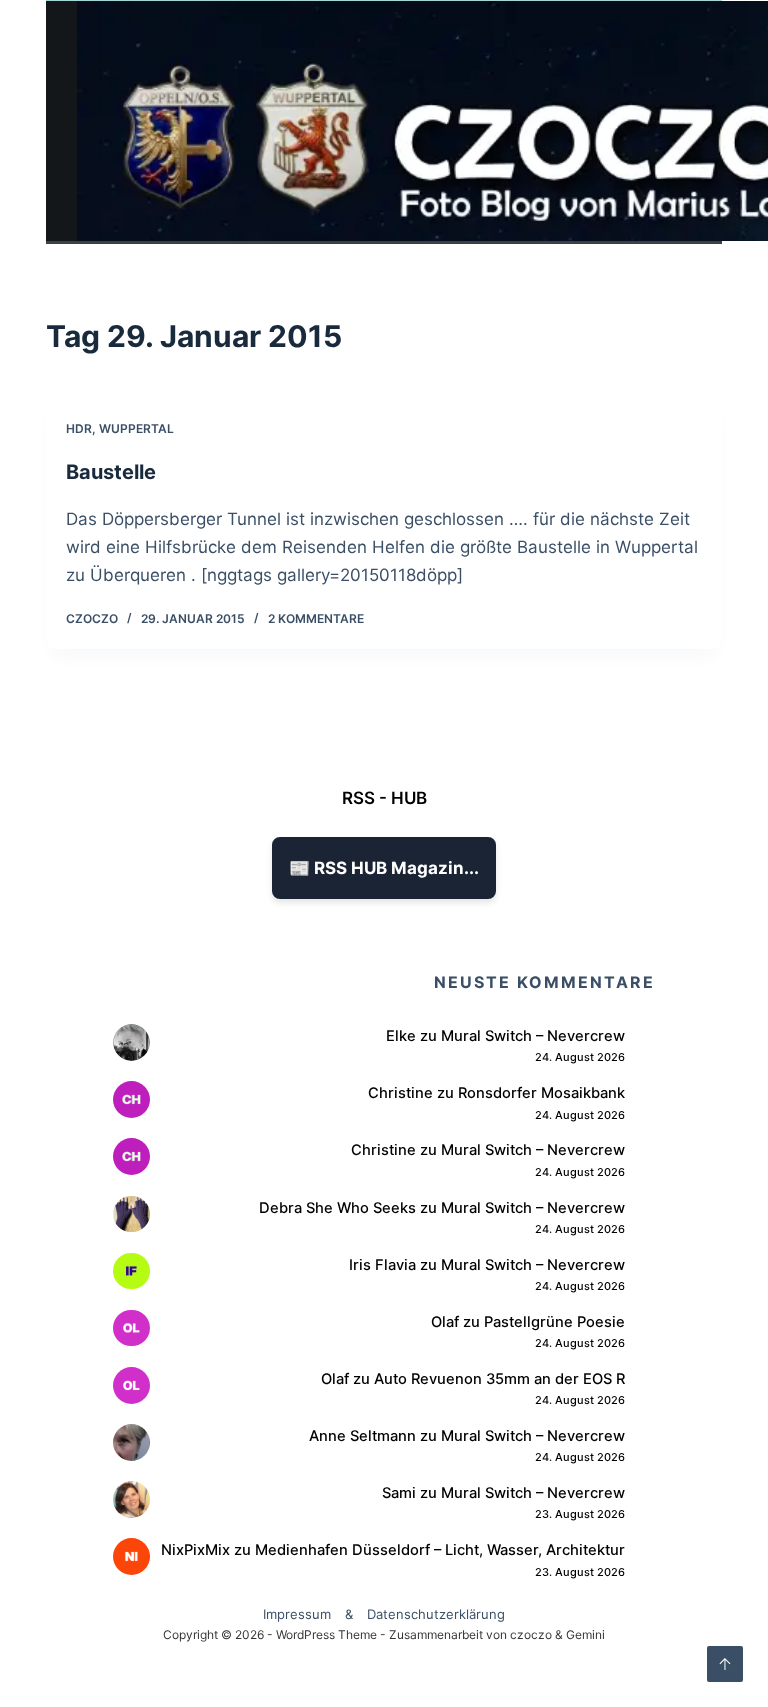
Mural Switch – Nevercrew (533, 1036)
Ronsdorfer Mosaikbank (541, 1093)
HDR (79, 428)
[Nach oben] (725, 1664)
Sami (399, 1493)
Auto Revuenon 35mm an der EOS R (499, 1379)
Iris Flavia (382, 1265)
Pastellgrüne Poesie (554, 1322)
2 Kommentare (316, 618)
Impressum (297, 1614)
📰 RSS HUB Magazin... (384, 868)
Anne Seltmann (362, 1436)
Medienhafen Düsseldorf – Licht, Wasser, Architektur (440, 1550)
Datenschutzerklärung (436, 1614)
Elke (401, 1036)
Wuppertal (136, 428)
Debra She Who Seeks (337, 1208)
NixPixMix (195, 1550)
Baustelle (111, 472)
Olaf (445, 1322)
